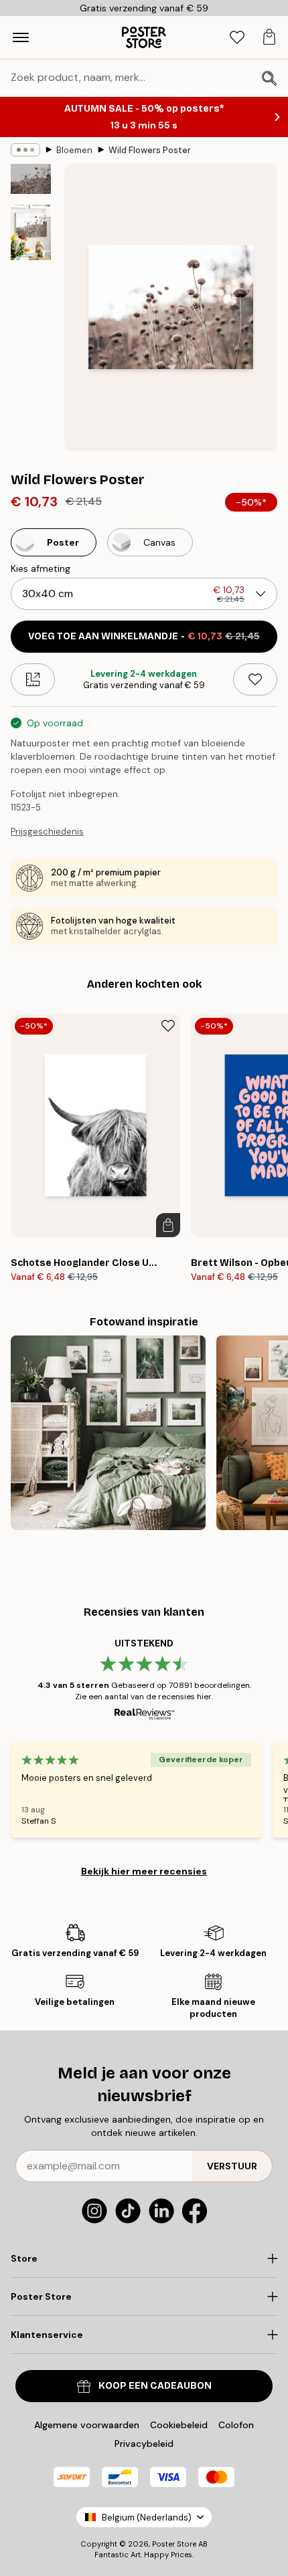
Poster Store (174, 2544)
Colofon (236, 2425)
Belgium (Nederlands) (147, 2517)
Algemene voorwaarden (87, 2425)
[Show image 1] (31, 179)
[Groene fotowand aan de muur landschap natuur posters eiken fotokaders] (108, 1433)
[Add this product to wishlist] (255, 679)
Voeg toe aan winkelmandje (144, 636)
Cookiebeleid (179, 2425)
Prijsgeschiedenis (47, 832)
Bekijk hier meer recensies (144, 1871)
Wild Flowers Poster (150, 150)
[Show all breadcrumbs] (25, 150)
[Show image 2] (31, 232)
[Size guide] (33, 679)
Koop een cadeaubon (155, 2386)
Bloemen (74, 150)
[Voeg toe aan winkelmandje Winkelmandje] (168, 1225)
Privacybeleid (144, 2444)
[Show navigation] (21, 37)
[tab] (237, 38)
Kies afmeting (41, 568)
